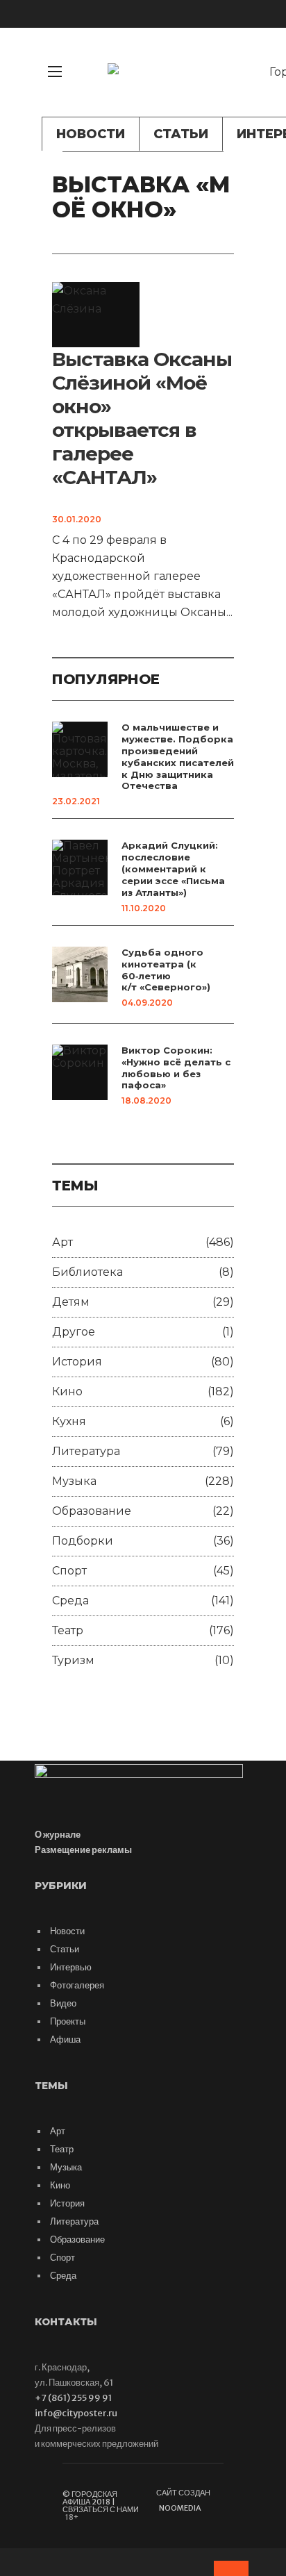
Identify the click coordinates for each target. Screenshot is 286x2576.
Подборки (83, 1541)
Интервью (71, 1967)
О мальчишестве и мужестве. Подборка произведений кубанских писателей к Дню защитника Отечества (178, 756)
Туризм (73, 1660)
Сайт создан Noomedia (183, 2500)
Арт (62, 1242)
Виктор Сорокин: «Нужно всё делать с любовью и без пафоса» (176, 1068)
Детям (71, 1302)
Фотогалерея (77, 1985)
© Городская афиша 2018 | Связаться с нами (101, 2502)
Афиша (65, 2039)
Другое (74, 1332)
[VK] (234, 94)
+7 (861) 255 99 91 (73, 2398)
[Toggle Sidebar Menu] (55, 72)
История (77, 1362)
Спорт (69, 1571)
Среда (70, 1601)
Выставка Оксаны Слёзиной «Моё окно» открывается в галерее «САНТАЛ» (142, 418)
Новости (91, 134)
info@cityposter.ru (76, 2413)
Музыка (74, 1481)
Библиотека (87, 1272)
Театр (68, 1630)
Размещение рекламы (83, 1850)
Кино (67, 1391)
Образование (92, 1511)
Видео (63, 2003)
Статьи (181, 134)
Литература (86, 1451)
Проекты (68, 2021)
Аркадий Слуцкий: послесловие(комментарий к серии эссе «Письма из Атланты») (173, 869)
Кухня (69, 1421)
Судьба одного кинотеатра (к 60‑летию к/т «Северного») (166, 970)
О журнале (58, 1835)
